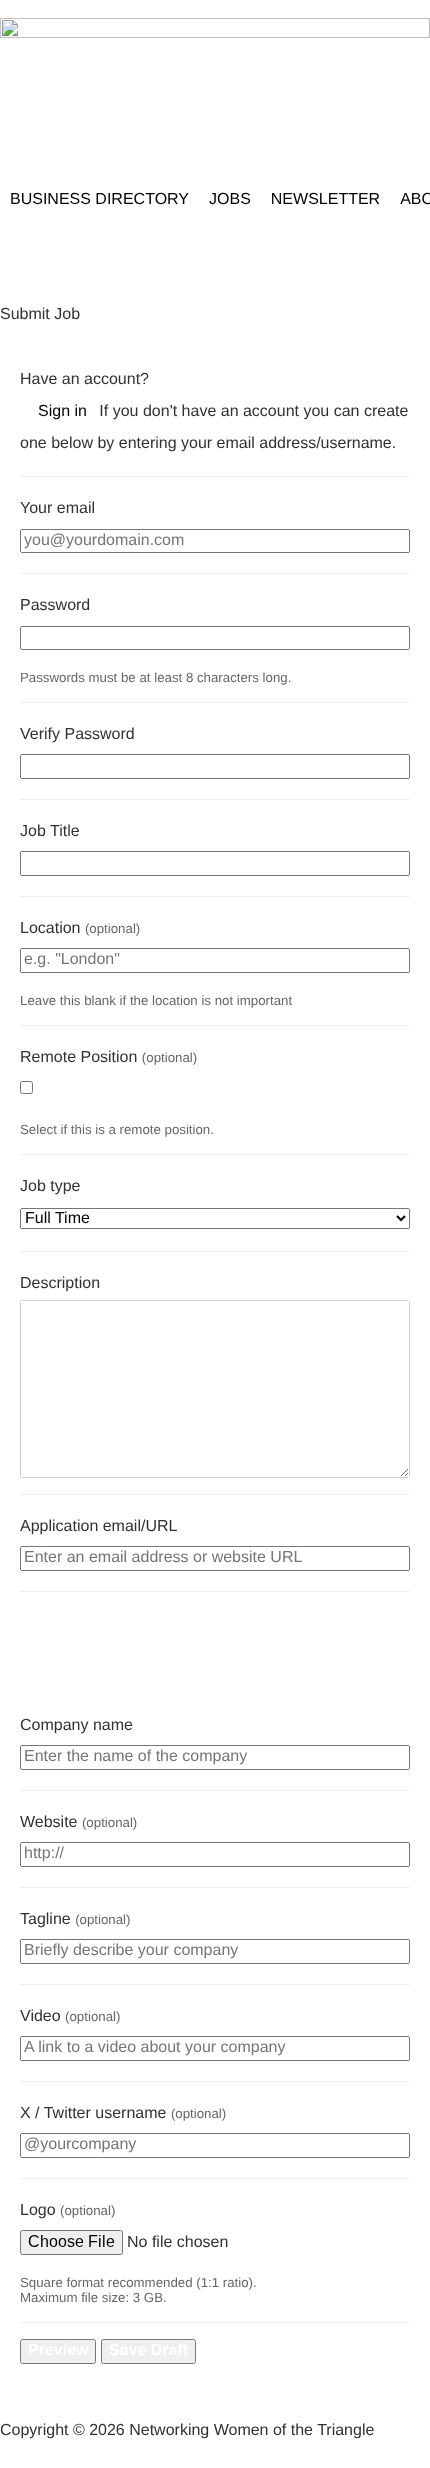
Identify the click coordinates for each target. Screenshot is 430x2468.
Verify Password (77, 734)
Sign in (62, 411)
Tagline (75, 1919)
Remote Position (108, 1057)
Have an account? (84, 379)
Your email (57, 508)
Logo (67, 2210)
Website (78, 1822)
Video (70, 2016)
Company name (76, 1725)
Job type (50, 1186)
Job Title (50, 831)
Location (80, 928)
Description (60, 1283)
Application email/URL (98, 1526)
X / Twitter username (123, 2113)
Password (55, 605)
